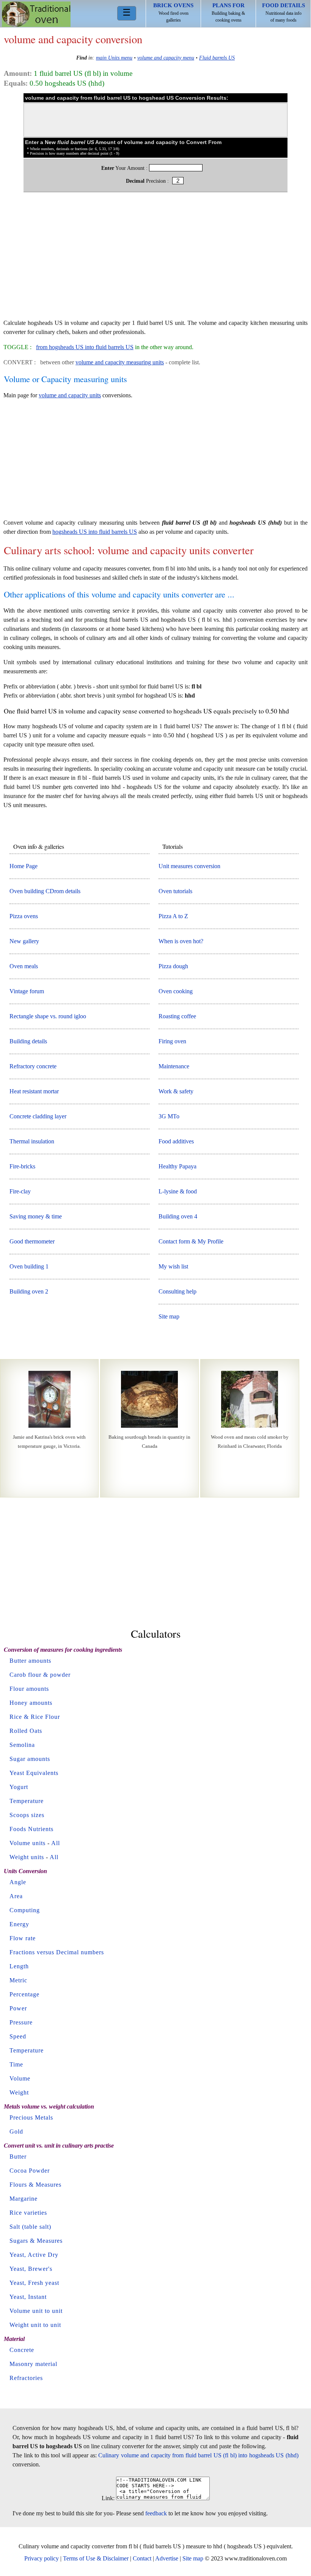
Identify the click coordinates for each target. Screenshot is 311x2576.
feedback (156, 2513)
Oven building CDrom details (45, 891)
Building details (28, 1041)
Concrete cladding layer (38, 1116)
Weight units (27, 1857)
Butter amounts (30, 1661)
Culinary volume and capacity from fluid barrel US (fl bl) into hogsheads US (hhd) (198, 2455)
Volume (20, 2078)
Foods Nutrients (31, 1829)
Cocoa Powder (30, 2171)
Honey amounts (31, 1703)
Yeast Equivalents (34, 1773)
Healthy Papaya (177, 1166)
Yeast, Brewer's (31, 2269)
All (56, 1843)
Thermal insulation (32, 1141)
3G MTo (169, 1116)
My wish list (173, 1266)
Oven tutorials (175, 891)
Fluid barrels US (217, 58)
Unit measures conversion (189, 866)
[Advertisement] (155, 259)
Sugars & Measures (36, 2241)
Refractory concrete (33, 1066)
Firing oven (172, 1041)
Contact (142, 2558)
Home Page (24, 866)
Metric (18, 1980)
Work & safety (176, 1091)
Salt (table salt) (30, 2227)
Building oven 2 (29, 1291)
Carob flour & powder (40, 1675)
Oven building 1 (29, 1266)
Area (16, 1896)
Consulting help (177, 1291)
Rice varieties (28, 2213)
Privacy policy (42, 2558)
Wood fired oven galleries (173, 13)
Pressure (21, 2022)
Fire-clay (20, 1191)
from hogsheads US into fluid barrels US (85, 347)
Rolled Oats (26, 1731)
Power (18, 2008)
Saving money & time (36, 1216)
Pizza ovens (24, 916)
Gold (16, 2132)
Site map (169, 1316)
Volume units (27, 1843)
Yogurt (19, 1787)
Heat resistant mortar (34, 1091)
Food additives (176, 1141)
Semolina (22, 1745)
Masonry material (33, 2364)
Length (19, 1966)
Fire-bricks (22, 1166)
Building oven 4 (178, 1216)
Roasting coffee (177, 1016)
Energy (19, 1924)
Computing (25, 1910)
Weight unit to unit (35, 2325)
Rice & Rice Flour (35, 1717)
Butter (18, 2157)
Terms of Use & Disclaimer (96, 2558)
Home (36, 14)
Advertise (167, 2558)
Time (16, 2064)
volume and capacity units (70, 395)
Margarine (24, 2199)
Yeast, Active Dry (34, 2255)
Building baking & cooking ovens (228, 13)
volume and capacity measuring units (120, 362)
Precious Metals (31, 2117)
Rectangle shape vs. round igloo (48, 1016)
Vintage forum (27, 991)
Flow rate (23, 1938)
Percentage (24, 1994)
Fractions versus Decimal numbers (57, 1952)
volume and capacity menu (166, 58)
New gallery (24, 941)
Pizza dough (173, 966)
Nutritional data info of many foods (284, 13)
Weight (19, 2092)
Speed (18, 2036)
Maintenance (174, 1066)
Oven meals (24, 966)
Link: (108, 2498)
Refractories (26, 2378)
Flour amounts (29, 1689)
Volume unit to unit (36, 2311)
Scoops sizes (27, 1815)
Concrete (22, 2350)
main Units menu (114, 58)
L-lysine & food (178, 1191)
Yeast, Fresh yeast (34, 2283)
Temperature (27, 1801)
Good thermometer (32, 1241)
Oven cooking (176, 991)
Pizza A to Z (173, 916)
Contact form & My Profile (191, 1241)
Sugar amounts (30, 1759)
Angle (18, 1882)
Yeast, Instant (28, 2297)
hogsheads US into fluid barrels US (95, 532)
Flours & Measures (35, 2185)
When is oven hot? (181, 941)
